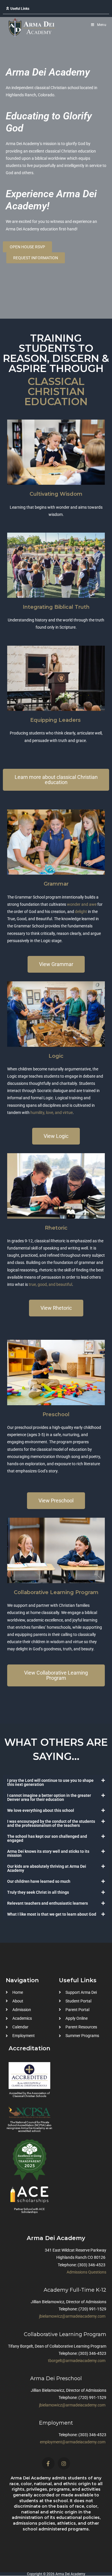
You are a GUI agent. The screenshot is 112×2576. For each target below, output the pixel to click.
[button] (56, 9)
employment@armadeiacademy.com (73, 2442)
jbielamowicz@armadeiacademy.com (72, 2316)
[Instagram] (64, 2463)
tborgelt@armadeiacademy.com (77, 2361)
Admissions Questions (86, 2272)
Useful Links (20, 9)
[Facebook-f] (48, 2463)
